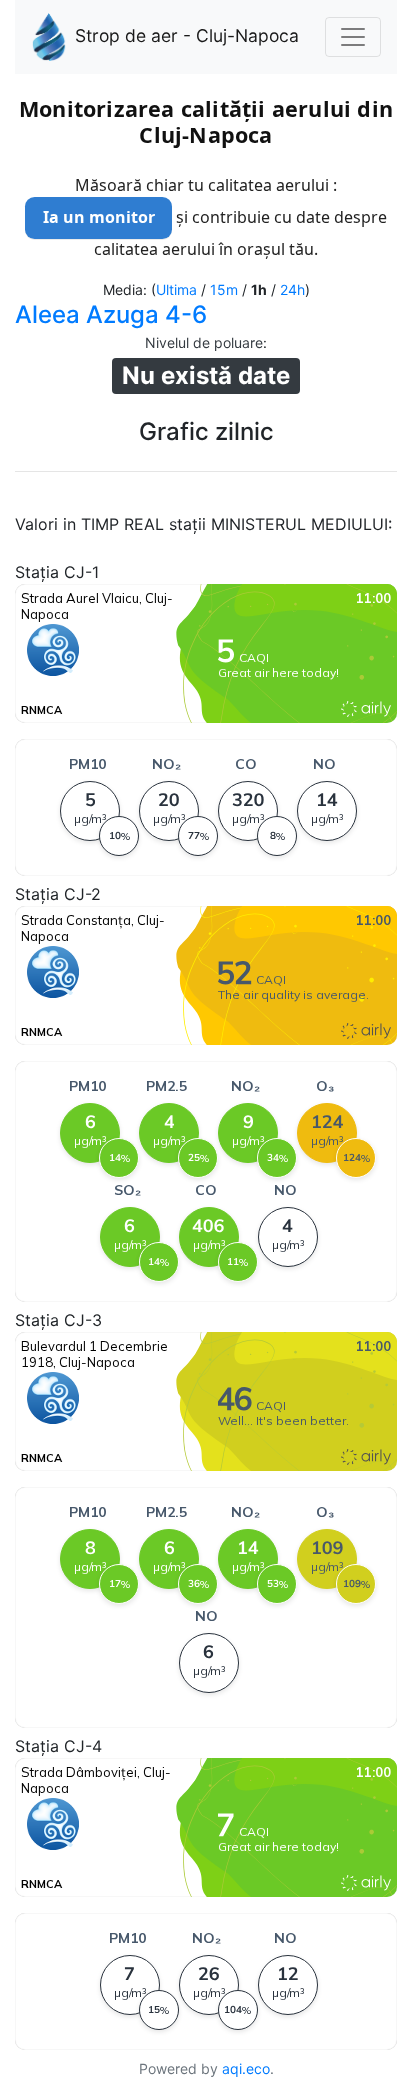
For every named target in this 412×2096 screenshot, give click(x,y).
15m (224, 289)
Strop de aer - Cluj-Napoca (187, 35)
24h (292, 289)
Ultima (176, 289)
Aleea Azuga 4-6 (111, 314)
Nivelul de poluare (204, 342)
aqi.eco (246, 2068)
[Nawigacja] (353, 37)
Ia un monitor (99, 217)
